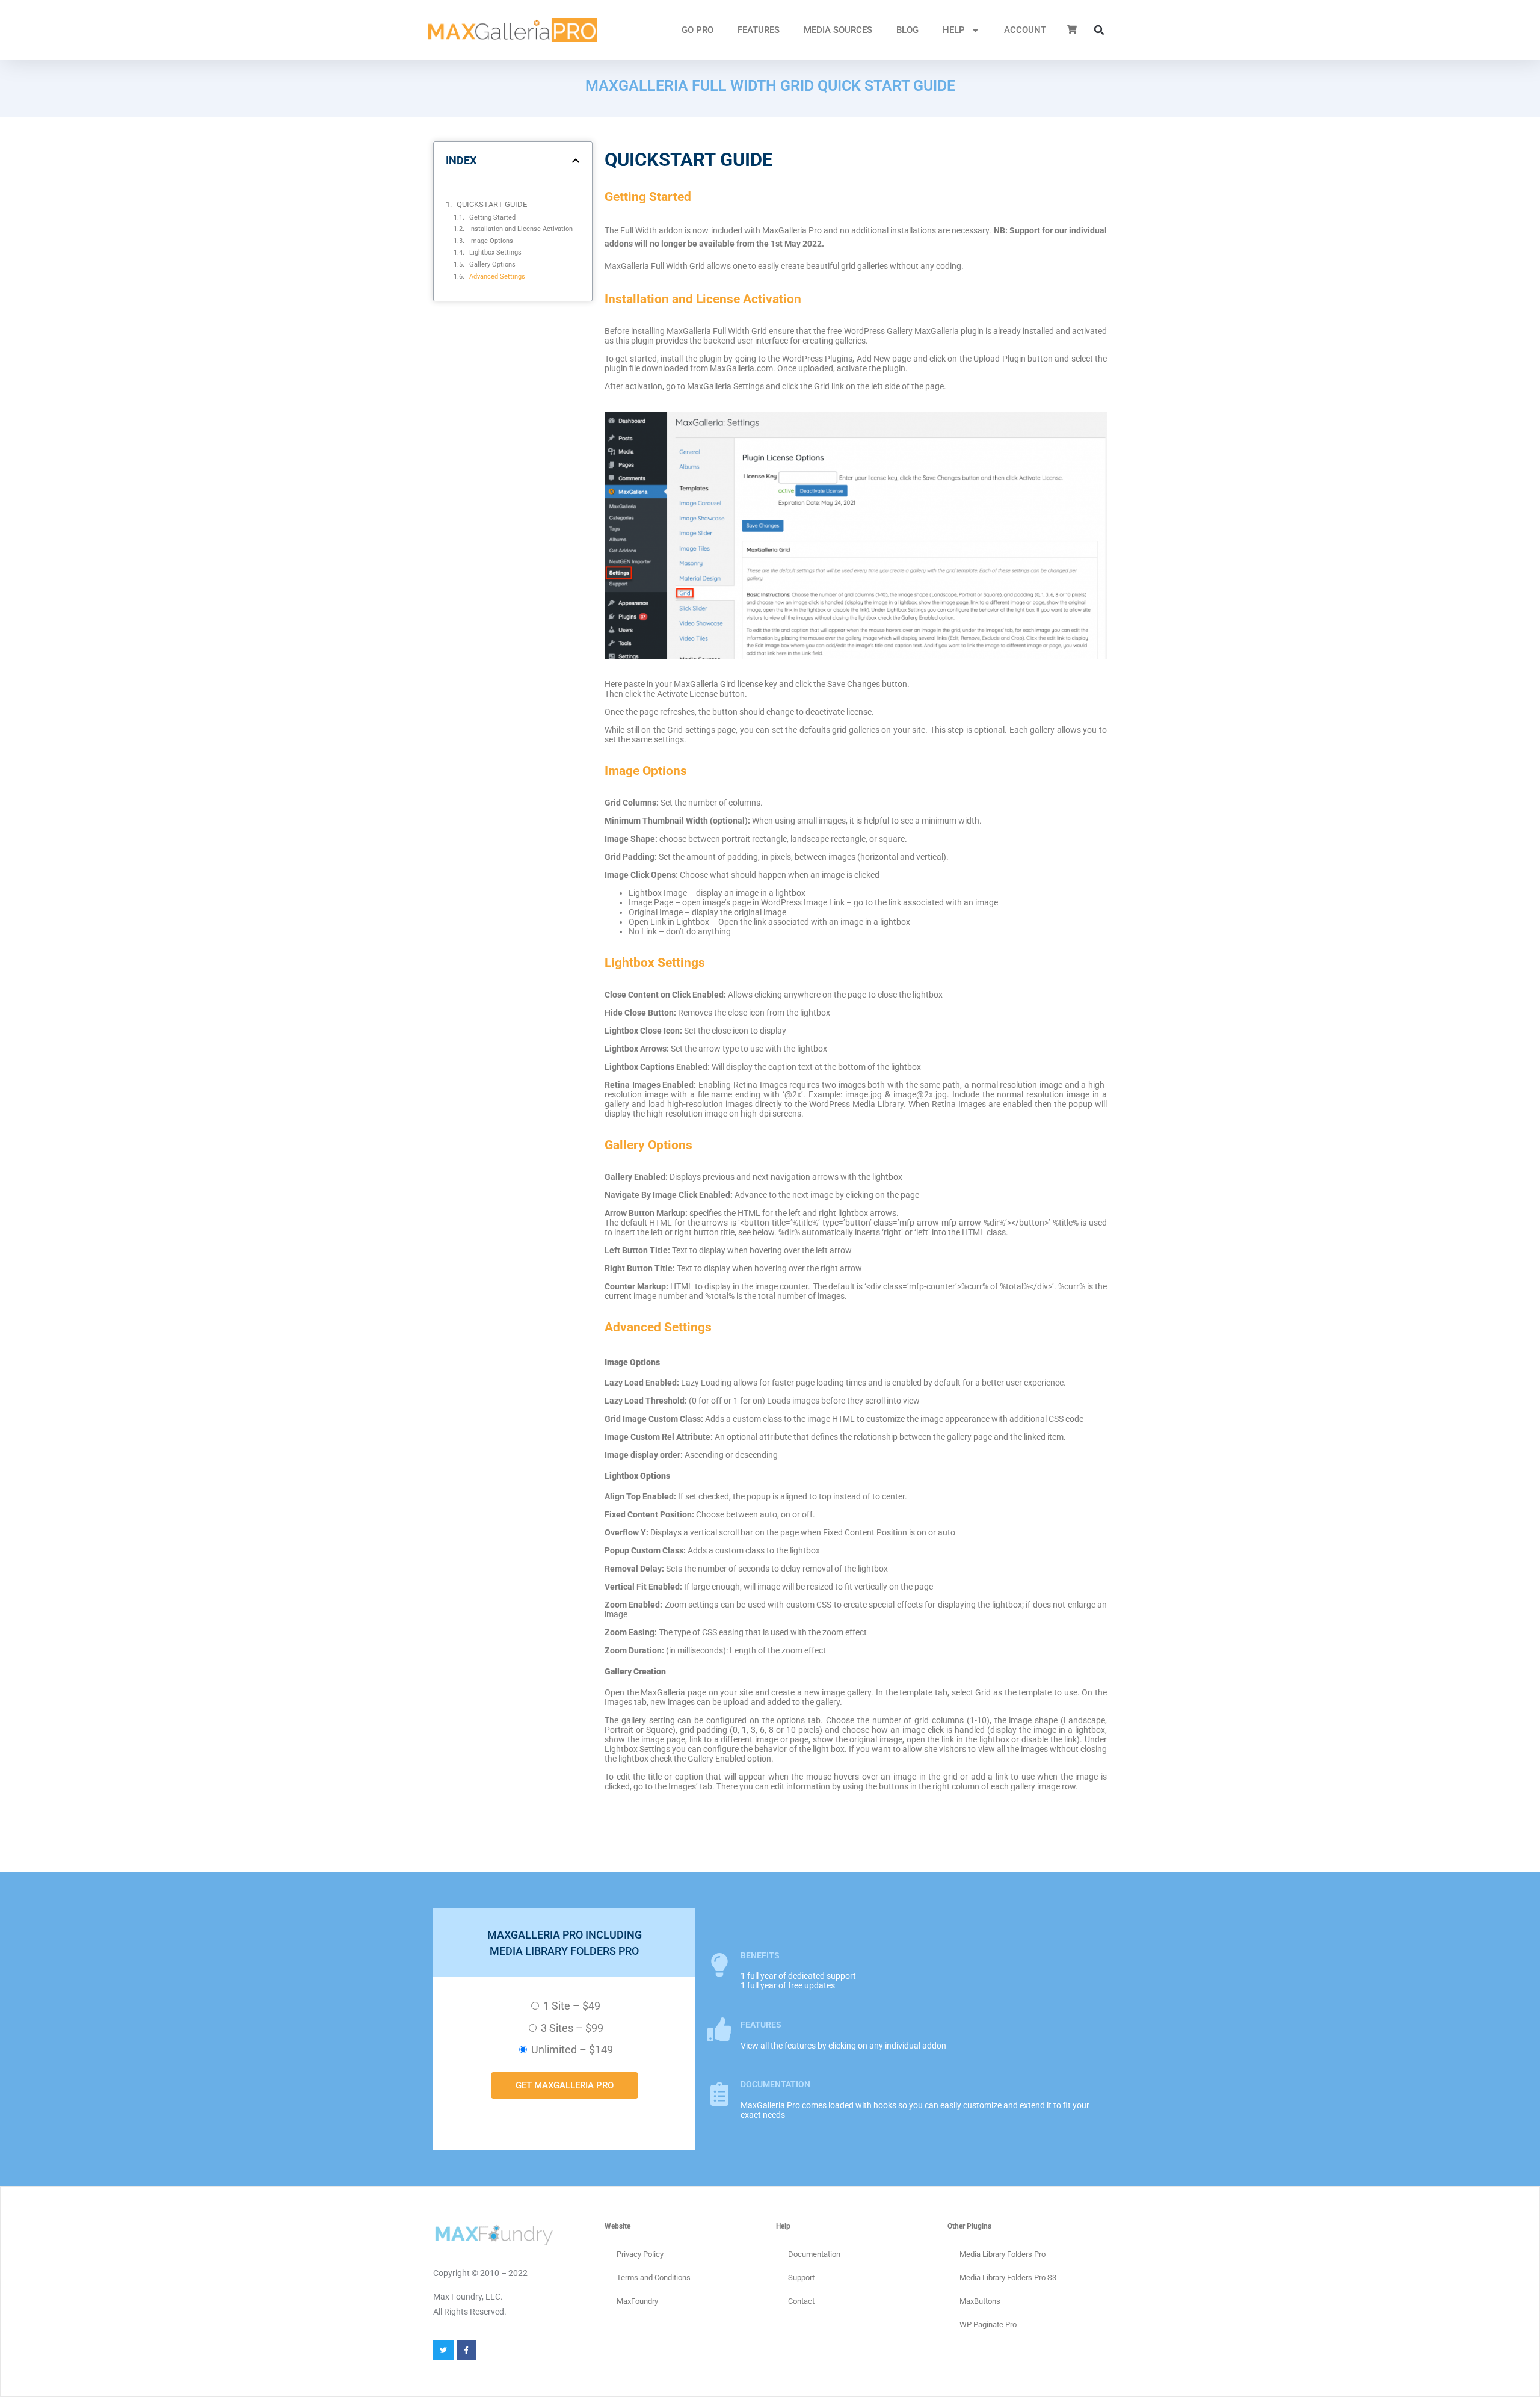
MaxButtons (980, 2301)
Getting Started (492, 217)
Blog (907, 30)
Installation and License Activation (521, 229)
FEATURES (759, 30)
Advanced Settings (497, 276)
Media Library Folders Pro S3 (1008, 2278)
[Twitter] (443, 2350)
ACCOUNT (1025, 30)
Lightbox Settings (495, 252)
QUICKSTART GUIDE (492, 204)
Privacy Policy (640, 2254)
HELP (954, 30)
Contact (801, 2301)
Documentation (814, 2254)
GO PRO (698, 30)
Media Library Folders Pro (1003, 2254)
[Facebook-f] (467, 2350)
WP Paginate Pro (988, 2325)
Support (801, 2278)
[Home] (513, 30)
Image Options (491, 241)
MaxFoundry (637, 2301)
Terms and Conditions (654, 2278)
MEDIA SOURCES (838, 30)
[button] (1099, 30)
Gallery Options (492, 264)
